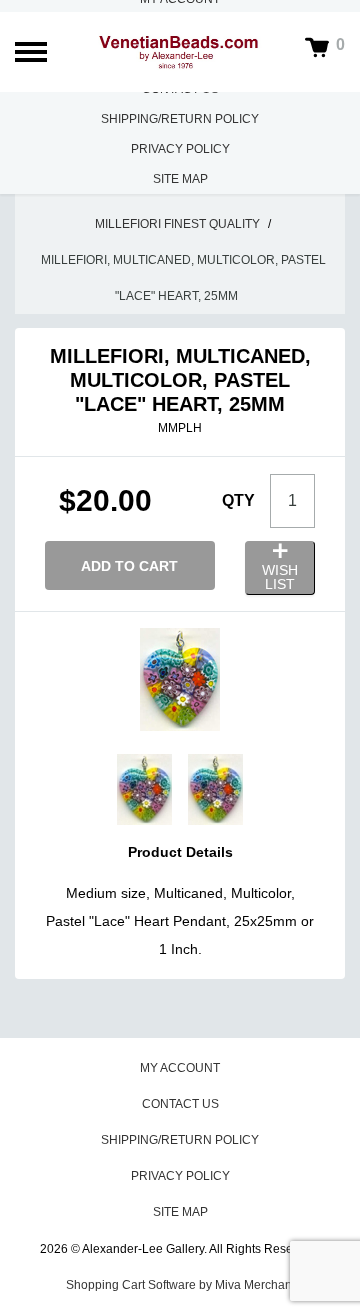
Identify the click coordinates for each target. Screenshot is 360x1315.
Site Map (180, 179)
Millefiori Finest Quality (177, 224)
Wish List (280, 577)
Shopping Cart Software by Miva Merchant (180, 1285)
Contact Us (180, 1104)
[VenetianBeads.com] (180, 51)
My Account (180, 1068)
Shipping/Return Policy (180, 119)
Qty (238, 500)
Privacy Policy (180, 149)
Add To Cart (129, 566)
